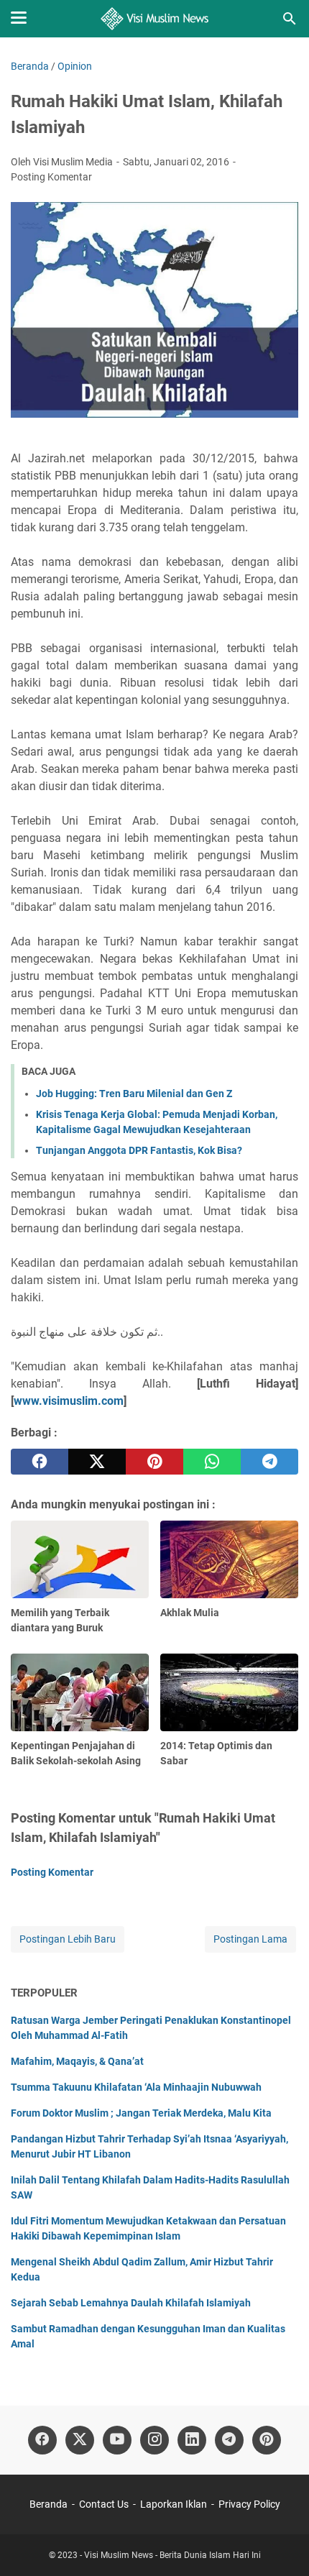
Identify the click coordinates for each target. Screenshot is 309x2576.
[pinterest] (154, 1462)
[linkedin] (192, 2440)
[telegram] (269, 1462)
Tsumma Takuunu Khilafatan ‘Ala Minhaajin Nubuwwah (136, 2087)
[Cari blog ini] (290, 19)
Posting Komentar (51, 177)
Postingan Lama (250, 1939)
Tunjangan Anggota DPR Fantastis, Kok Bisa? (139, 1150)
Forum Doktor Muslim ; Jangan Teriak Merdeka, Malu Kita (141, 2113)
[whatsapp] (212, 1462)
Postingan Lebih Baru (68, 1939)
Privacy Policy (249, 2504)
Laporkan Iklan (174, 2504)
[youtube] (117, 2440)
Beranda (49, 2504)
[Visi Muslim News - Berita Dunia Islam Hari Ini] (155, 19)
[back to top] (280, 2544)
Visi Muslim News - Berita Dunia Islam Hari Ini (172, 2555)
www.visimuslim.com (69, 1401)
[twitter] (97, 1462)
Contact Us (104, 2504)
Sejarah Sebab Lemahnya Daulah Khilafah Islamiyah (131, 2303)
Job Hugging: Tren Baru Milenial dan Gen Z (134, 1094)
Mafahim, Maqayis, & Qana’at (77, 2061)
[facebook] (40, 1462)
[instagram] (154, 2440)
